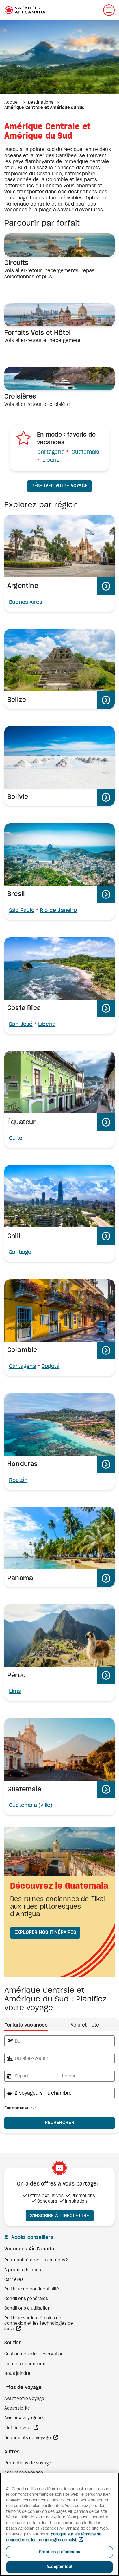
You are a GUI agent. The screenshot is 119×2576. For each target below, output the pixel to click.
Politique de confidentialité (32, 2289)
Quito (16, 1138)
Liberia (51, 460)
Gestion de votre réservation (34, 2354)
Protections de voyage (28, 2463)
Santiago (20, 1252)
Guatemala (86, 452)
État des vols (18, 2428)
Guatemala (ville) (31, 1805)
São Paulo (22, 911)
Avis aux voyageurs (24, 2418)
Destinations (41, 103)
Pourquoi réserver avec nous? (36, 2260)
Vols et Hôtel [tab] (86, 2025)
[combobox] (59, 2041)
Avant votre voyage (24, 2399)
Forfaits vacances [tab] (26, 2025)
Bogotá (51, 1367)
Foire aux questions (25, 2364)
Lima (15, 1692)
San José (21, 1024)
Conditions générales (26, 2299)
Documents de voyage (28, 2438)
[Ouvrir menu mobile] (109, 10)
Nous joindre (17, 2374)
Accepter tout (59, 2567)
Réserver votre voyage (59, 486)
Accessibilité (17, 2408)
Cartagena (51, 452)
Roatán (18, 1480)
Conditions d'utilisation (27, 2308)
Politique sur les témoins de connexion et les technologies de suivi (39, 2324)
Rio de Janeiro (58, 911)
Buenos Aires (26, 602)
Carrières (14, 2280)
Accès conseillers (31, 2237)
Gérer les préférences (59, 2552)
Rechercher (59, 2123)
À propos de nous (23, 2270)
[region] (59, 2524)
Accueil (12, 103)
